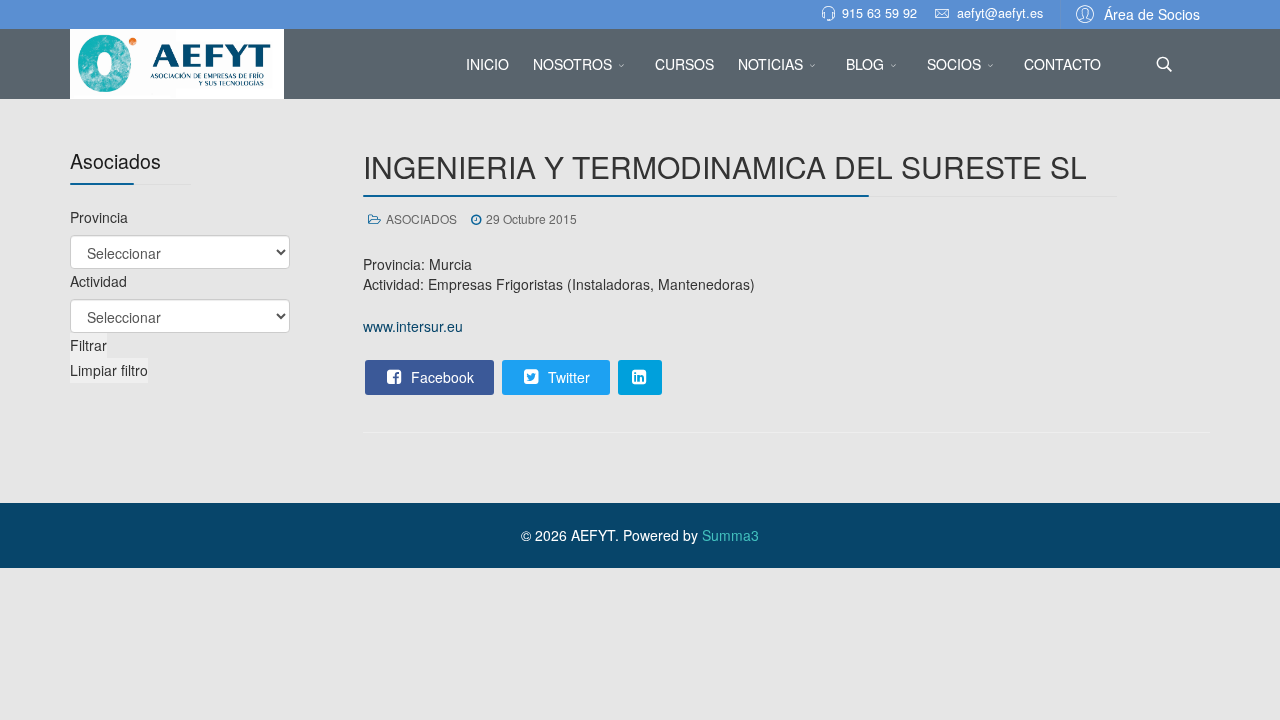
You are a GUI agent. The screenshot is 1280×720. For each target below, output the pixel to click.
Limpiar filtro (109, 370)
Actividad (98, 281)
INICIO (487, 64)
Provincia (99, 217)
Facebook (440, 377)
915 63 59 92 (879, 13)
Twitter (567, 377)
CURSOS (684, 64)
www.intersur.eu (413, 326)
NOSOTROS (572, 64)
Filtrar (88, 345)
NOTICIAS (770, 64)
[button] (1135, 13)
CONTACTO (1062, 64)
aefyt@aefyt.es (1000, 13)
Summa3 (730, 535)
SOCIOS (954, 64)
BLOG (865, 64)
